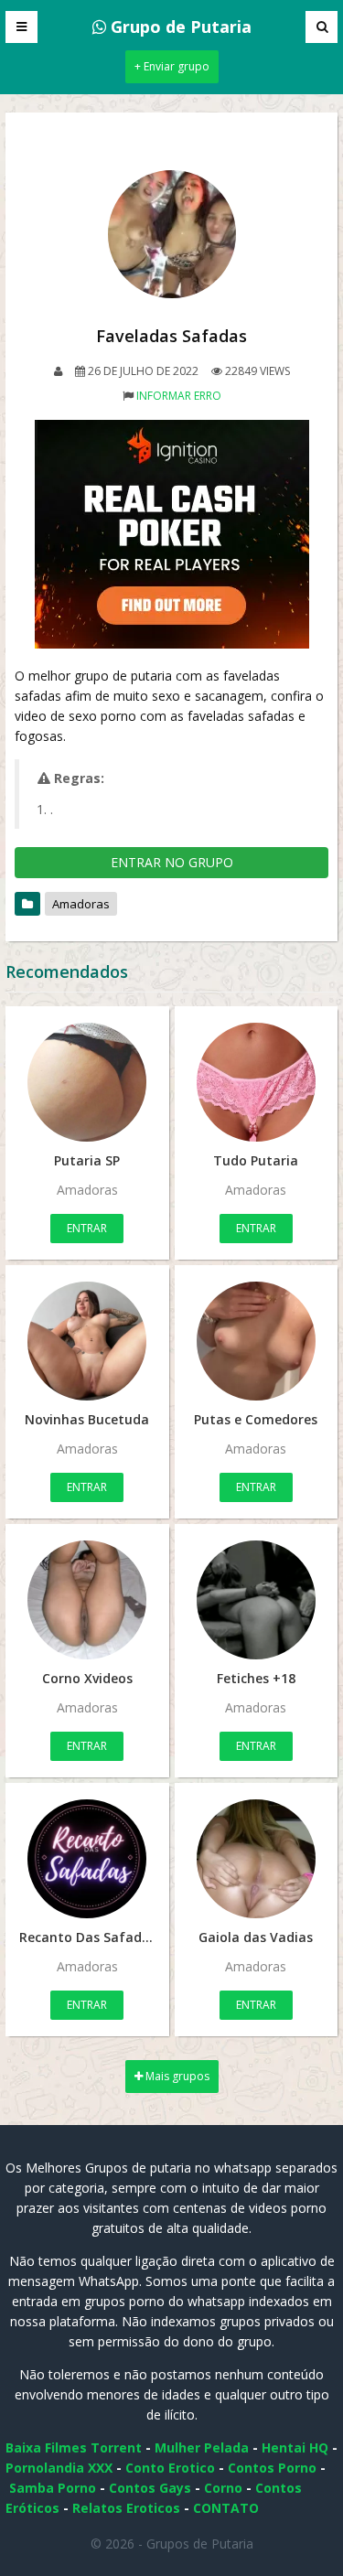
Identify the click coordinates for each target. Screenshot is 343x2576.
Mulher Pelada (202, 2447)
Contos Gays (150, 2488)
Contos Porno (272, 2468)
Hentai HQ (295, 2447)
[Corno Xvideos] (87, 1600)
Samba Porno (53, 2488)
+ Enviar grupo (172, 66)
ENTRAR (87, 1228)
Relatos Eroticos (126, 2508)
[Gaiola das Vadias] (257, 1859)
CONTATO (226, 2508)
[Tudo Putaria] (257, 1082)
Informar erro (179, 396)
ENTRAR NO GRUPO (172, 862)
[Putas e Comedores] (257, 1341)
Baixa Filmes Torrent (74, 2447)
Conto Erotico (170, 2468)
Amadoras (81, 904)
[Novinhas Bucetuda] (87, 1341)
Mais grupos (176, 2076)
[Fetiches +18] (257, 1600)
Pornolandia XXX (59, 2468)
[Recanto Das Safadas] (87, 1859)
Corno (223, 2488)
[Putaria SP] (87, 1082)
